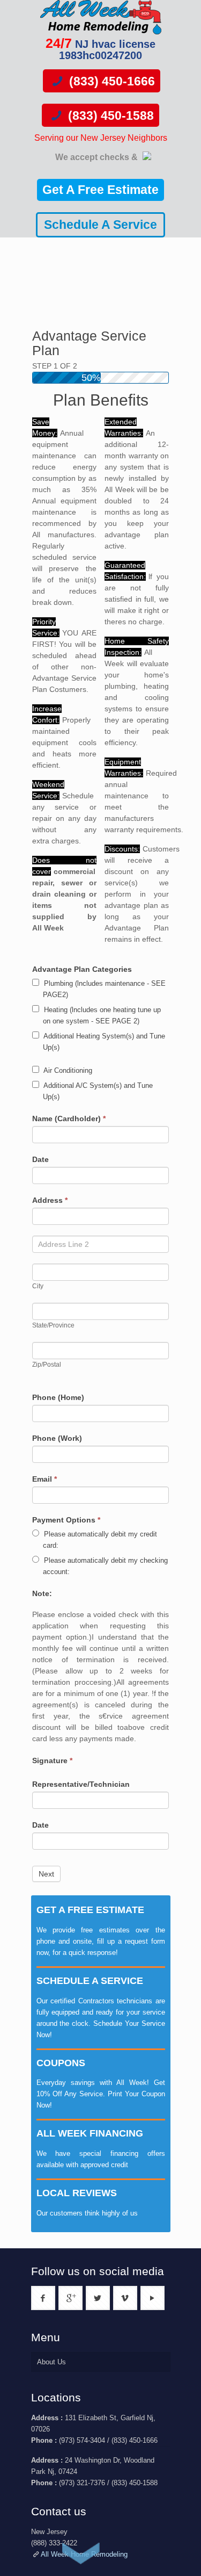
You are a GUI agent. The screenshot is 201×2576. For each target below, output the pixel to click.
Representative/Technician (81, 1784)
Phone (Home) (58, 1397)
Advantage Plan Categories (82, 969)
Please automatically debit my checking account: (105, 1566)
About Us (51, 2362)
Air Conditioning (67, 1070)
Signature (52, 1760)
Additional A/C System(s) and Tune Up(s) (97, 1091)
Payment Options (66, 1520)
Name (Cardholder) (69, 1119)
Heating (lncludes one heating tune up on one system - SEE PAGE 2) (101, 1015)
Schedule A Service (100, 225)
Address (50, 1200)
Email (44, 1479)
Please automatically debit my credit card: (99, 1540)
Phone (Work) (57, 1438)
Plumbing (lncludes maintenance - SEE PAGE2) (104, 989)
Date (40, 1159)
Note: (42, 1593)
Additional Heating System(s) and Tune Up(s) (103, 1042)
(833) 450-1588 (109, 116)
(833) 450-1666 (110, 81)
